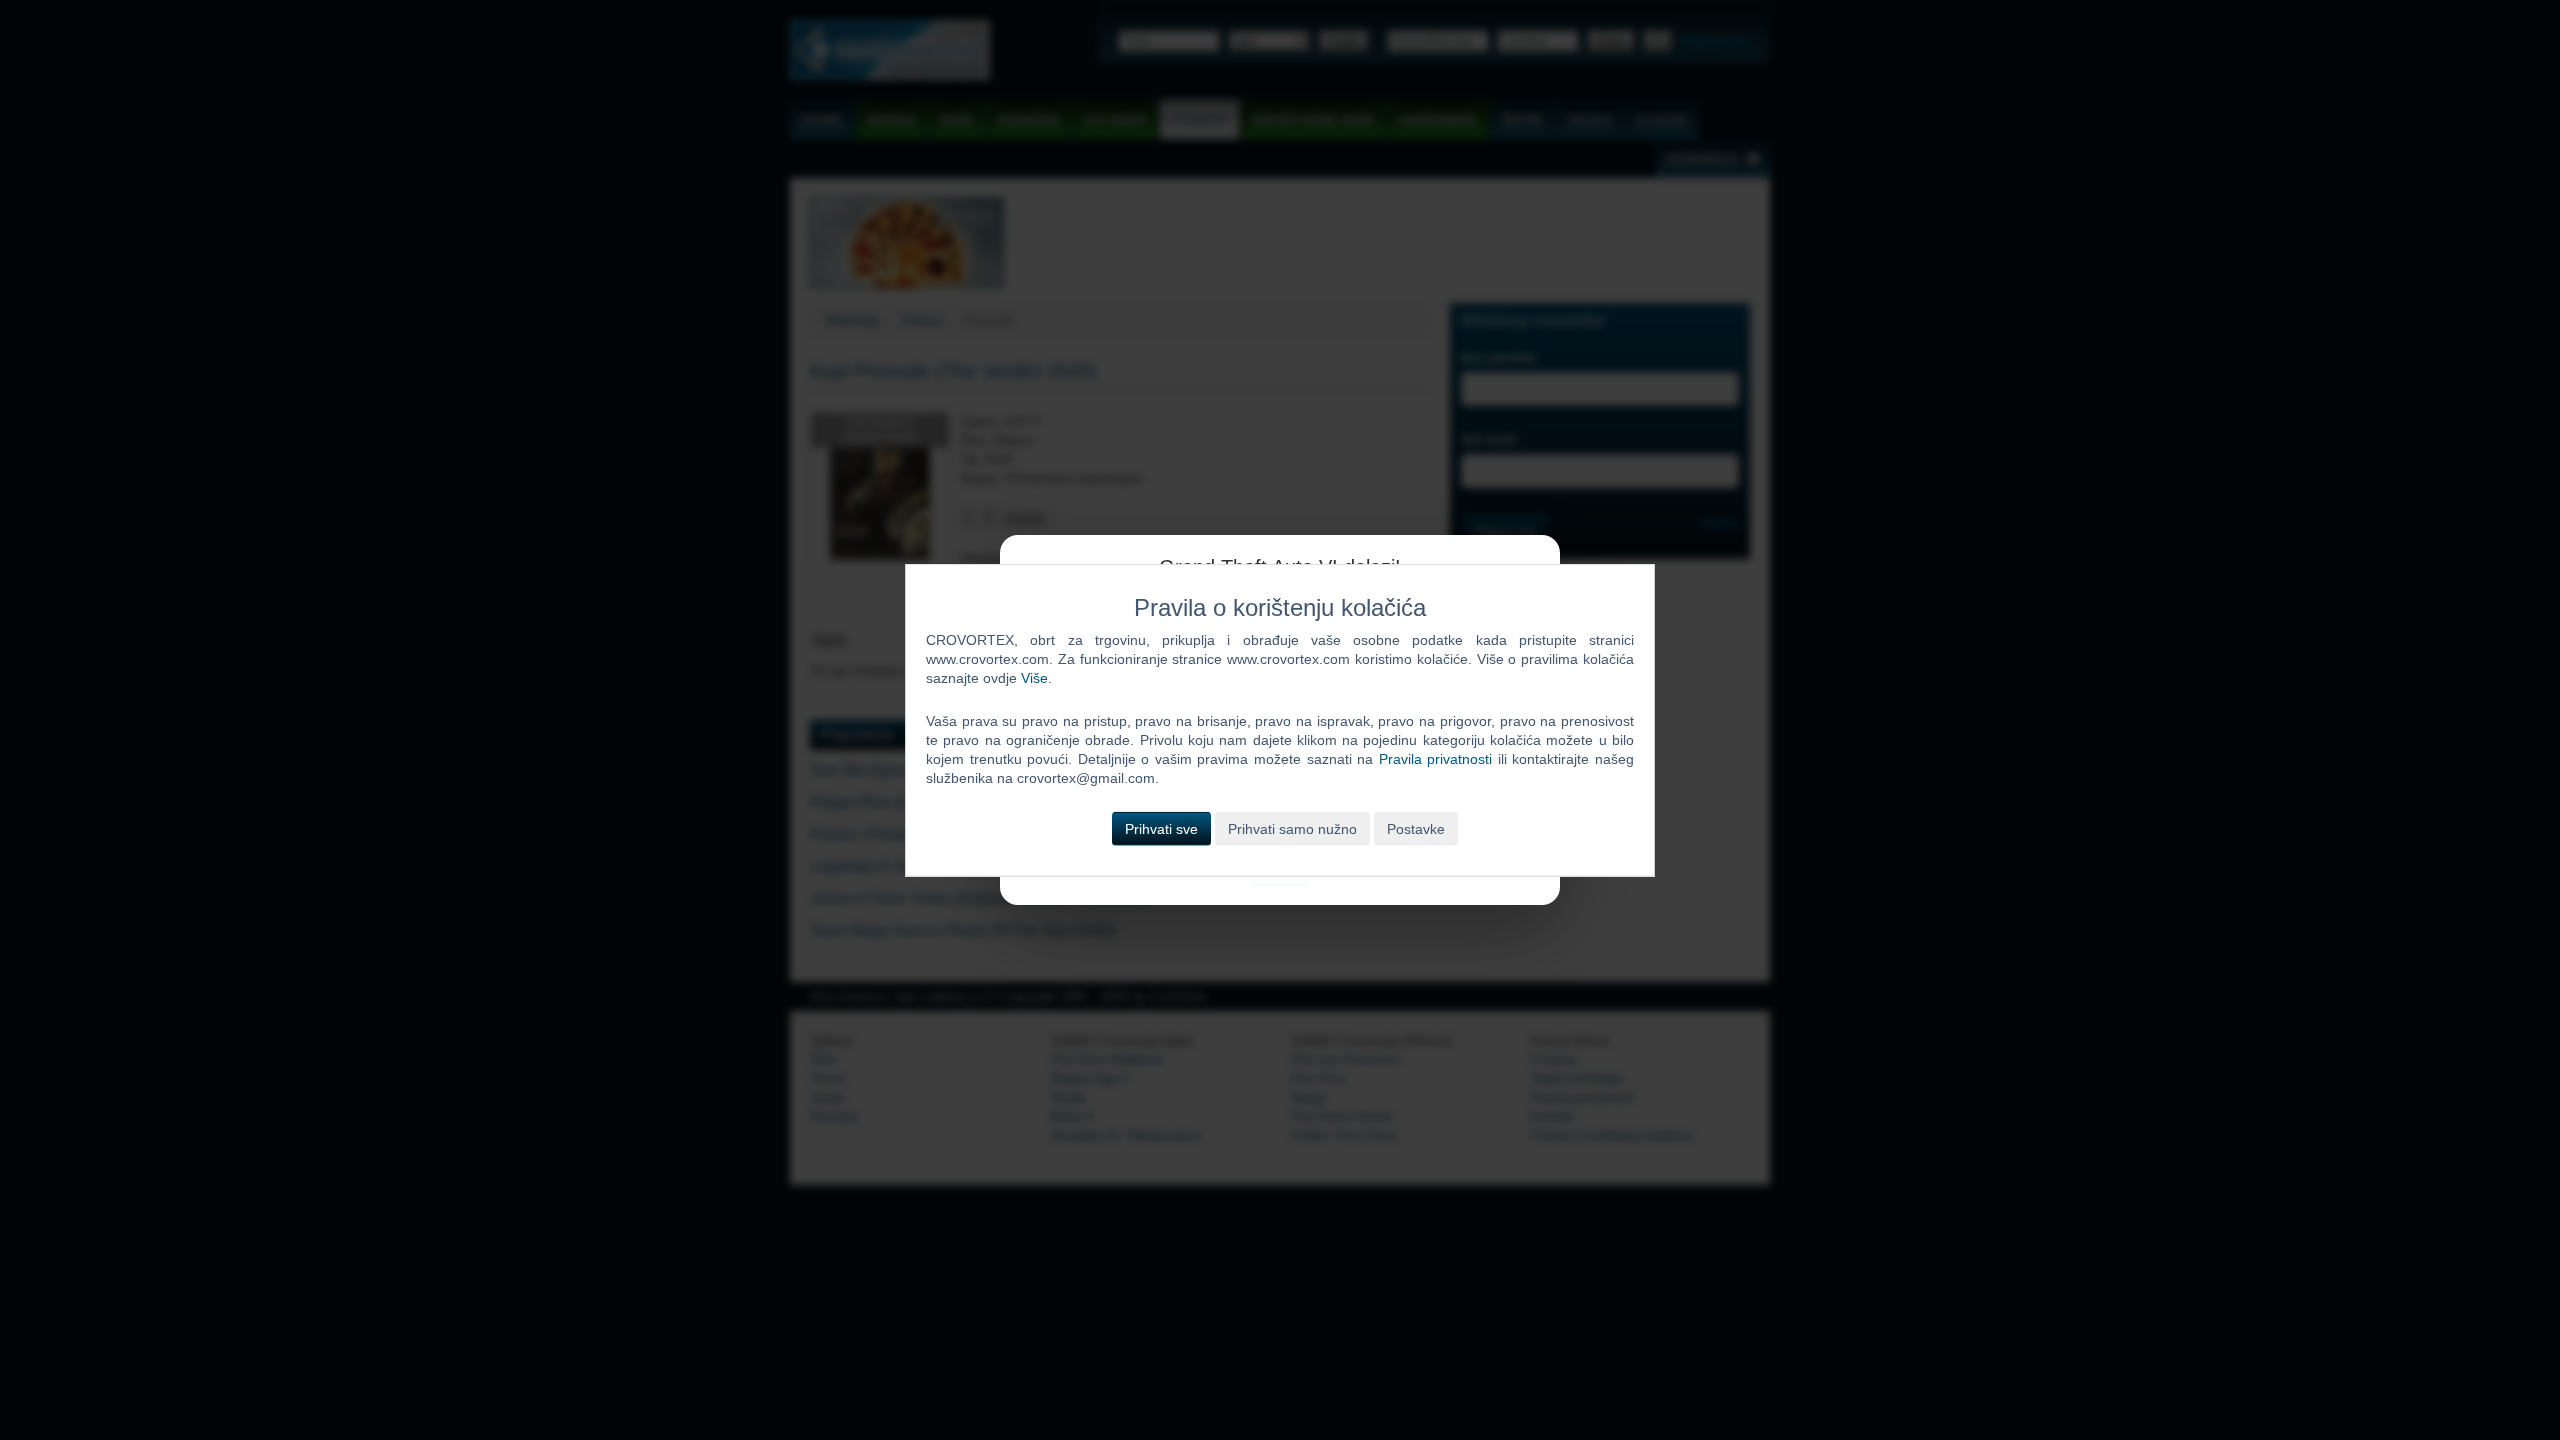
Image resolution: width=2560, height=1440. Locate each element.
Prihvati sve (1161, 828)
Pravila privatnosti (1436, 759)
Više (1034, 678)
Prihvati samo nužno (1292, 828)
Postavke (1416, 828)
